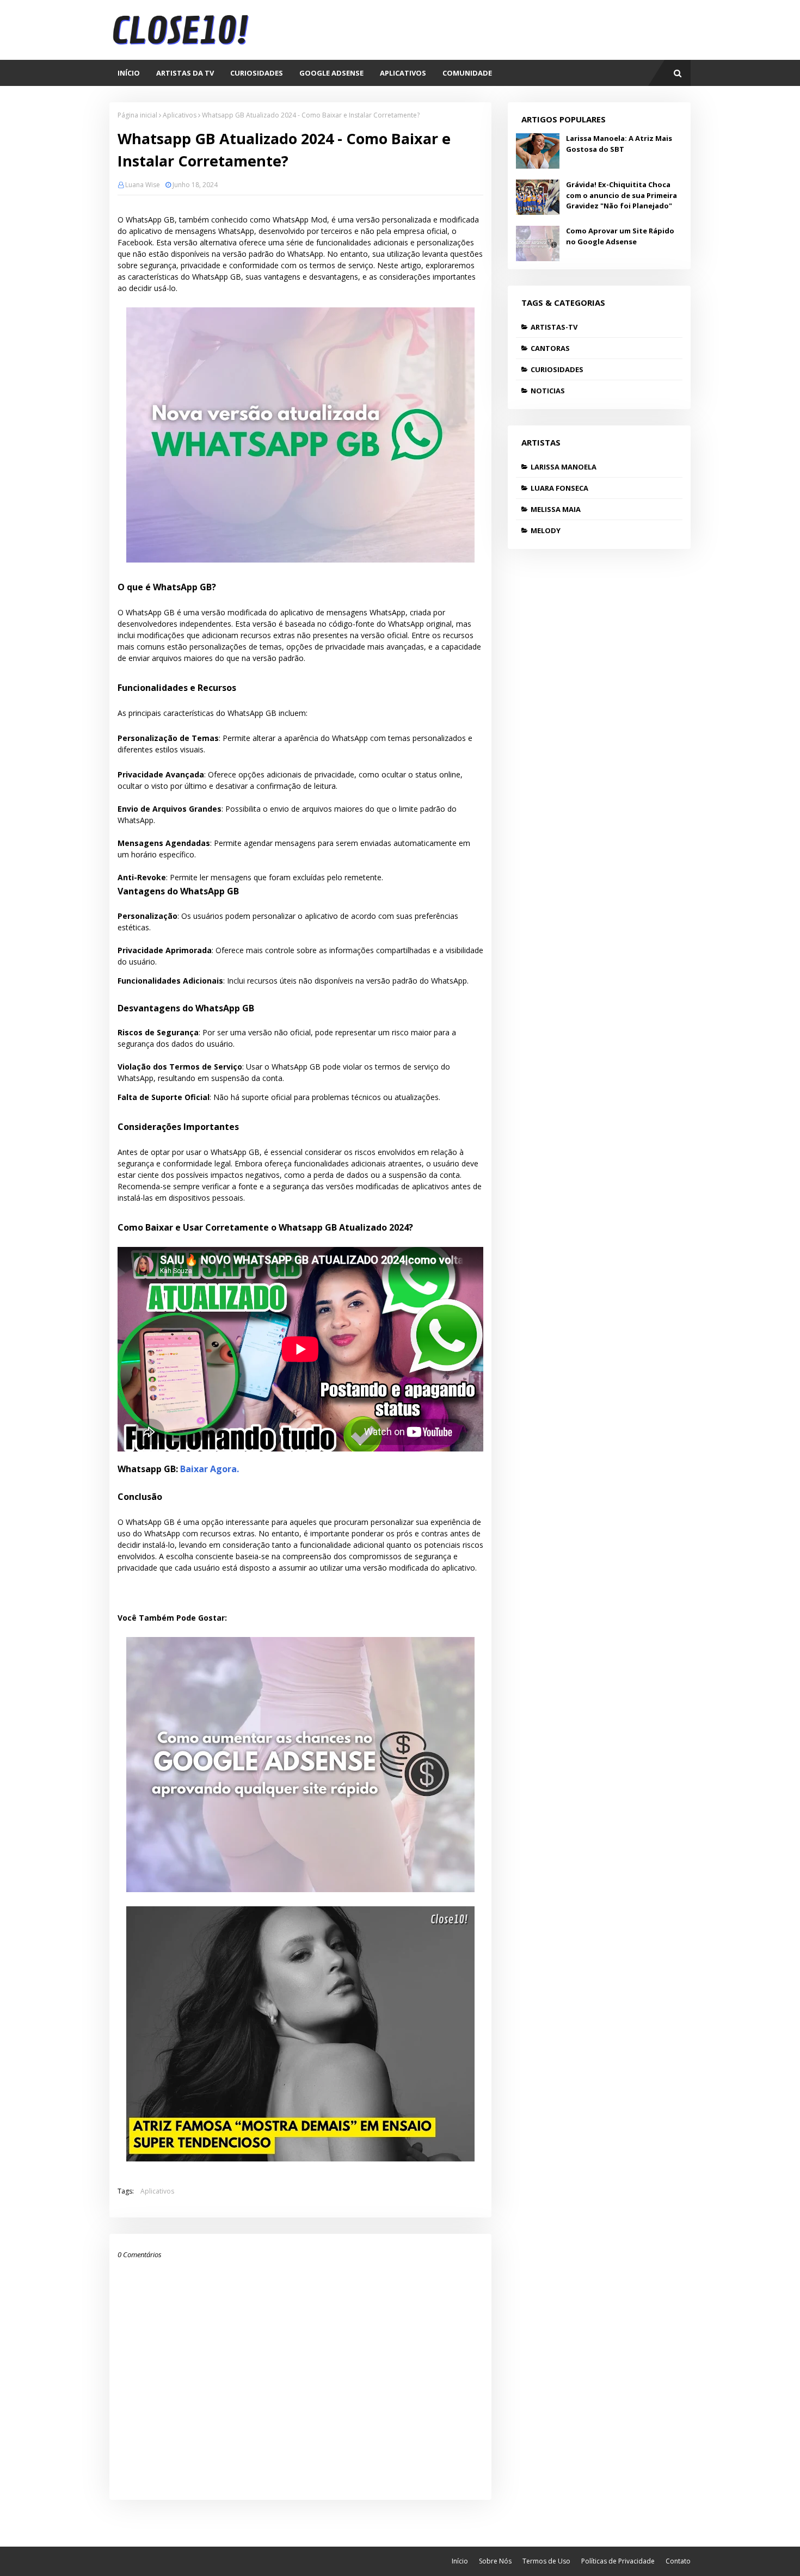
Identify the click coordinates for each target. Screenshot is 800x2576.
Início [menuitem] (129, 73)
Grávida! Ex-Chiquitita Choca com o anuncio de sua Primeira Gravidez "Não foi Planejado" (621, 195)
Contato (678, 2561)
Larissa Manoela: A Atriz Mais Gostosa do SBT (619, 144)
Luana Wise (143, 185)
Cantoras (550, 348)
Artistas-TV (554, 327)
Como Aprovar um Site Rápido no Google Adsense (620, 236)
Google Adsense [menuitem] (331, 73)
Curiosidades (557, 369)
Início (460, 2561)
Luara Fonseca (559, 488)
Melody (546, 530)
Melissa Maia (556, 509)
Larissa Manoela (564, 467)
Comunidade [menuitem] (467, 73)
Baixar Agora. (210, 1469)
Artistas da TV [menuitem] (185, 73)
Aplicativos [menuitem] (403, 73)
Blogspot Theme (144, 2561)
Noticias (548, 391)
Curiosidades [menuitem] (257, 73)
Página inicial (137, 115)
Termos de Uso (546, 2561)
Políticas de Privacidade (618, 2561)
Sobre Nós (495, 2561)
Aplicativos (180, 115)
